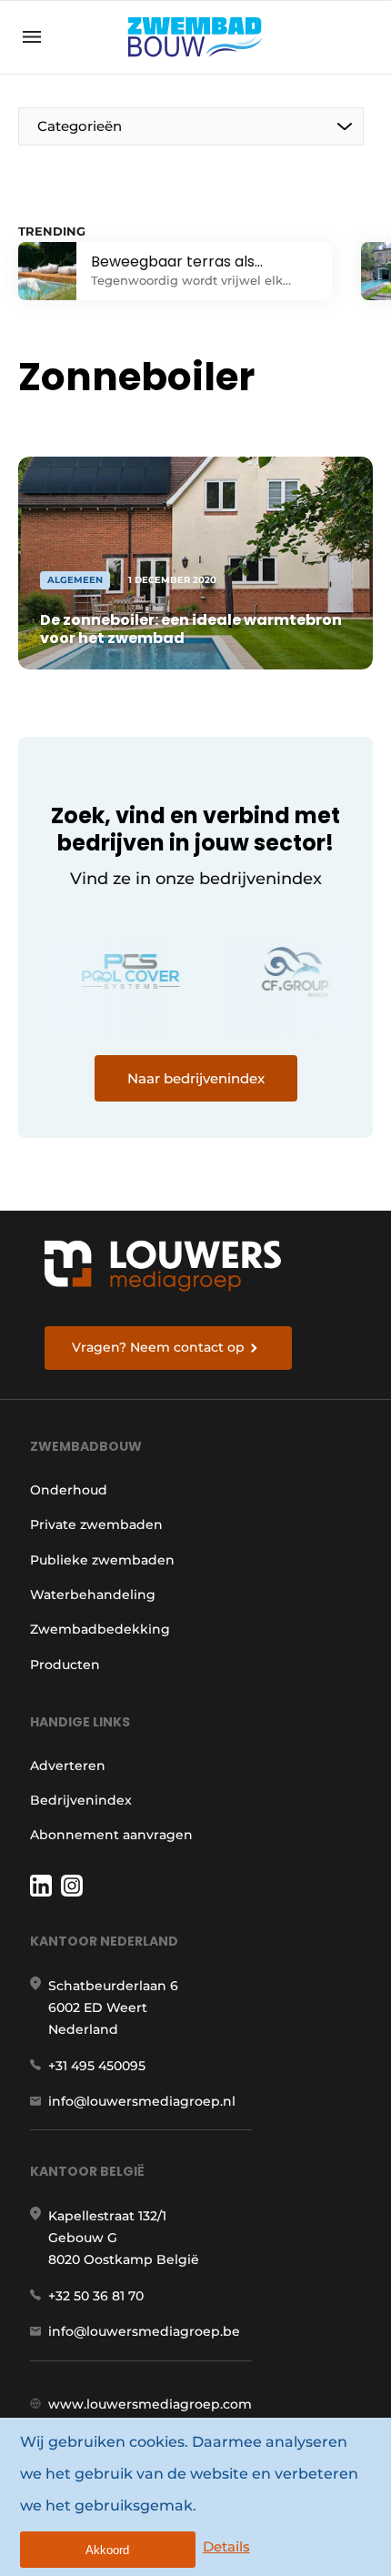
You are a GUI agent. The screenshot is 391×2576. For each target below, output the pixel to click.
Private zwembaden (96, 1524)
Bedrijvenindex (81, 1800)
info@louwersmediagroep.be (144, 2331)
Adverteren (68, 1766)
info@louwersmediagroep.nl (142, 2101)
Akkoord (107, 2550)
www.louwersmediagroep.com (150, 2404)
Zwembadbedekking (100, 1629)
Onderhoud (69, 1490)
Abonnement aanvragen (111, 1835)
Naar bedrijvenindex (196, 1078)
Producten (65, 1665)
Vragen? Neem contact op (158, 1347)
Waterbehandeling (93, 1595)
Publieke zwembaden (102, 1560)
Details (226, 2546)
